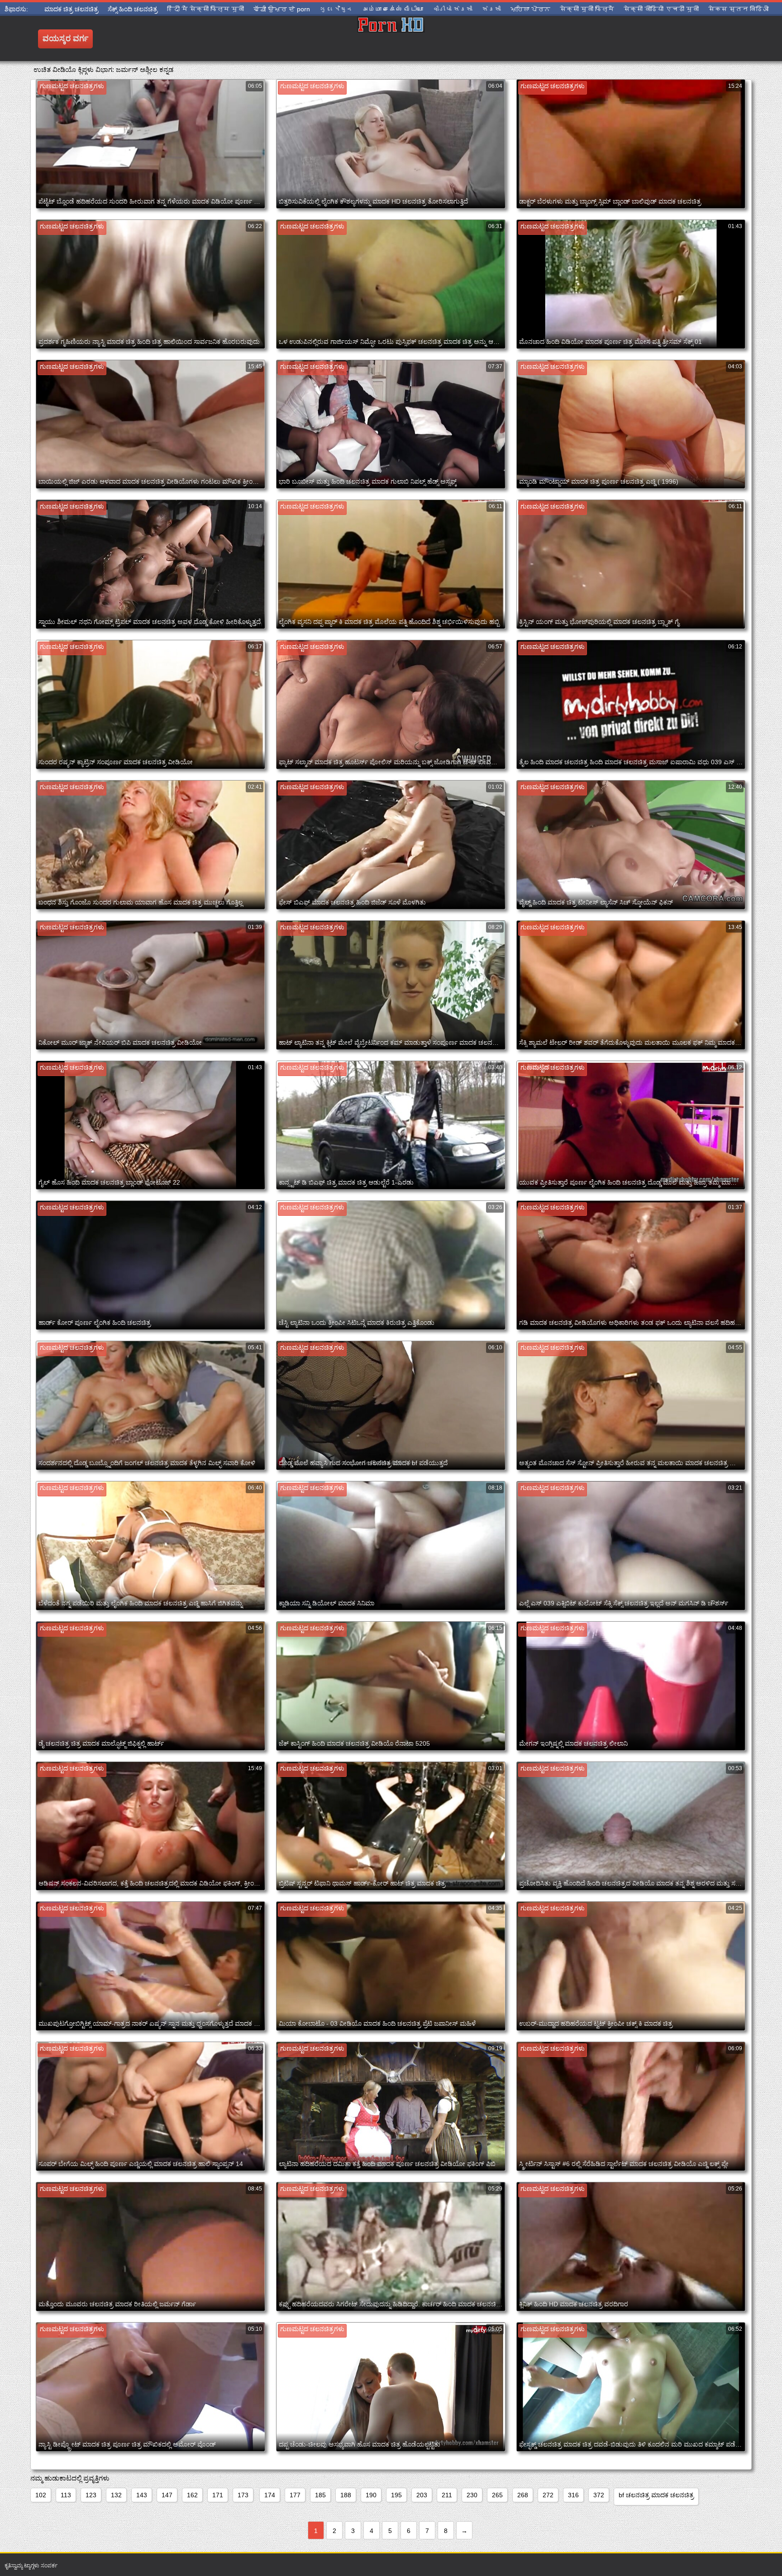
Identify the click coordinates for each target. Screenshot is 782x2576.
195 (396, 2495)
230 (472, 2495)
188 (346, 2495)
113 (66, 2495)
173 (243, 2495)
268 (523, 2495)
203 (422, 2495)
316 (573, 2495)
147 (167, 2495)
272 (548, 2495)
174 (270, 2495)
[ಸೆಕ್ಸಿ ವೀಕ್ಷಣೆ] (391, 38)
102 (41, 2495)
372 (599, 2495)
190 (371, 2495)
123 (91, 2495)
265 (497, 2495)
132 (116, 2495)
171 (218, 2495)
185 (320, 2495)
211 (447, 2495)
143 (142, 2495)
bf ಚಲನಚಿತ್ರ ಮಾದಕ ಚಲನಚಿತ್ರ (656, 2495)
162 (192, 2495)
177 (295, 2495)
